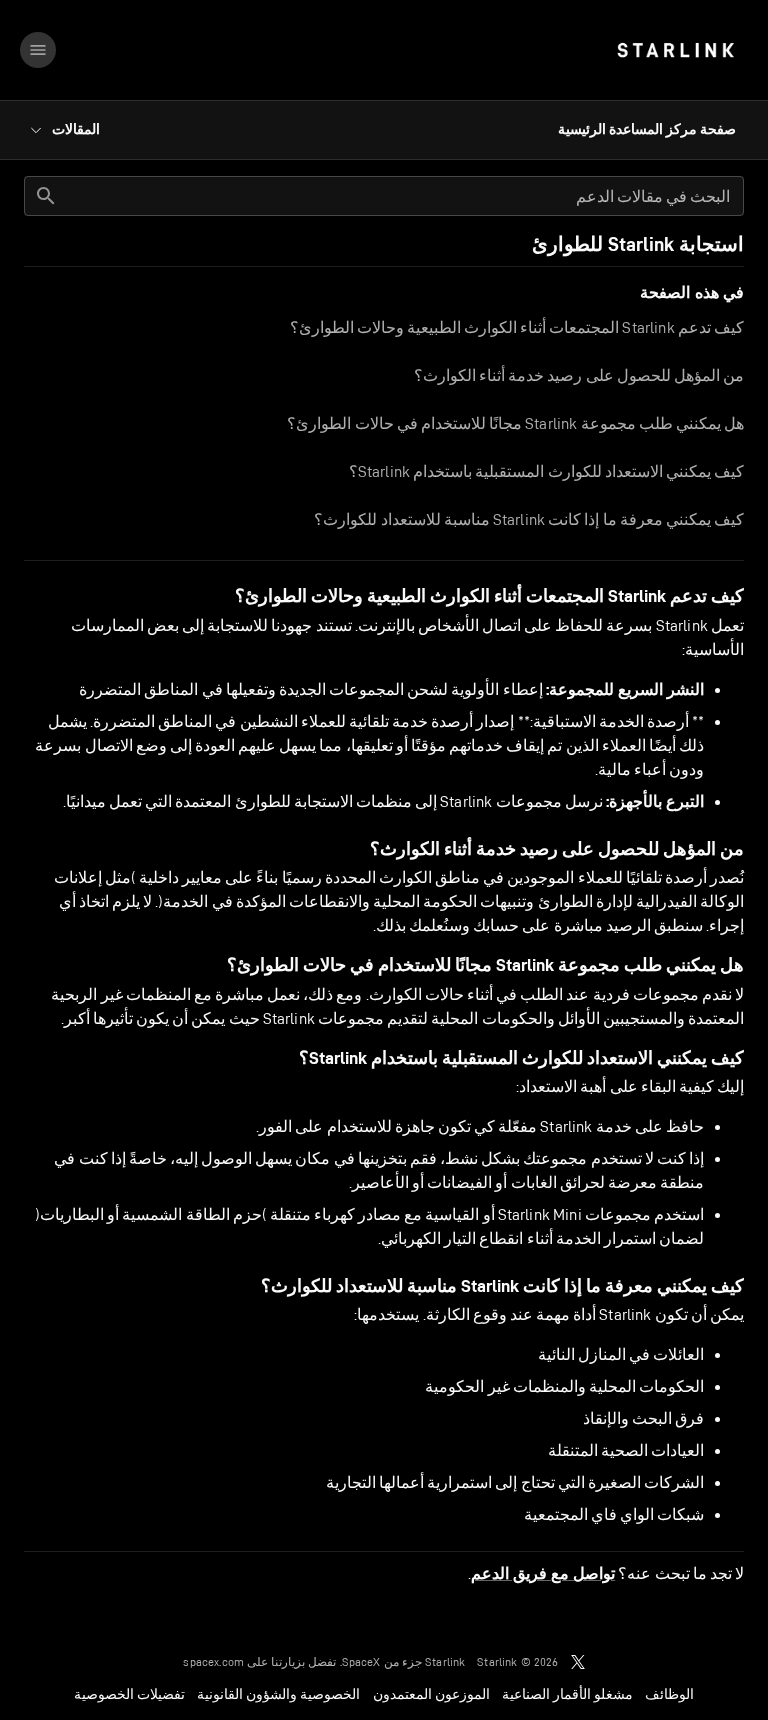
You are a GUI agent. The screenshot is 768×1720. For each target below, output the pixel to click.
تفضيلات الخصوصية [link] (129, 1694)
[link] (675, 50)
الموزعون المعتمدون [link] (431, 1694)
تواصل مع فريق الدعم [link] (543, 1574)
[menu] (38, 50)
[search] (46, 196)
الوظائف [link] (669, 1694)
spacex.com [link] (213, 1661)
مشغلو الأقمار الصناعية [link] (567, 1694)
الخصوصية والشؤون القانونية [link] (278, 1694)
